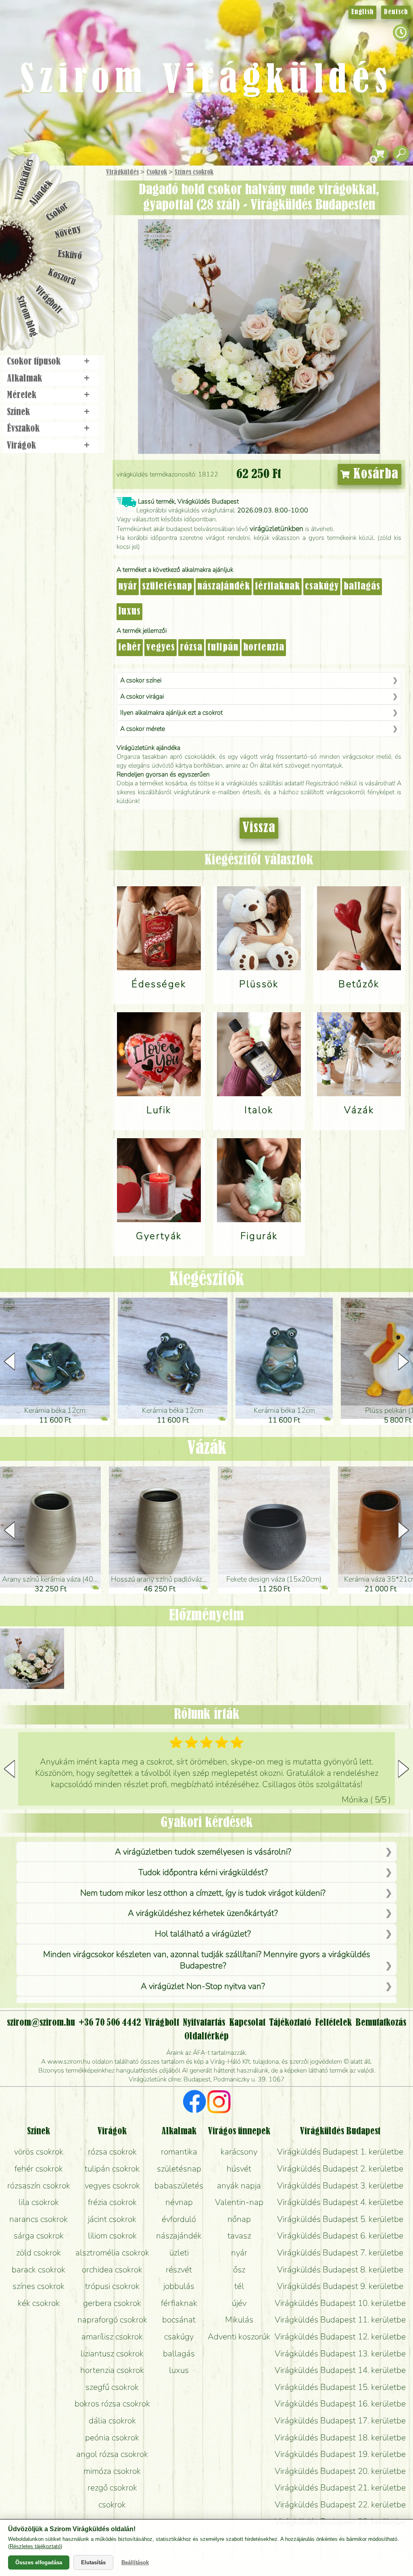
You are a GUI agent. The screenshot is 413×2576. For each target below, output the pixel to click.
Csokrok (157, 172)
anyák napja (239, 2186)
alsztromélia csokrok (112, 2253)
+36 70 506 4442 (110, 2023)
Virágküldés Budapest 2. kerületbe (340, 2169)
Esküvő (70, 255)
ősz (239, 2270)
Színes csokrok (194, 172)
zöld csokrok (39, 2253)
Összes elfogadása (39, 2562)
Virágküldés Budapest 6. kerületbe (340, 2236)
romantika (179, 2152)
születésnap (167, 587)
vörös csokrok (39, 2152)
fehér (130, 648)
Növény (68, 232)
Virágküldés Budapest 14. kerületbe (340, 2370)
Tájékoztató (290, 2023)
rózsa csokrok (112, 2152)
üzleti (179, 2253)
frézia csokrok (112, 2202)
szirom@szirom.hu (41, 2023)
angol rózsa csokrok (112, 2454)
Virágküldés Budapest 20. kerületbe (340, 2471)
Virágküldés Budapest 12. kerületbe (340, 2337)
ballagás (362, 587)
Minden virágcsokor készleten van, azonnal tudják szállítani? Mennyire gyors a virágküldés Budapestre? (207, 1960)
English (362, 12)
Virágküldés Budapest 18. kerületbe (340, 2438)
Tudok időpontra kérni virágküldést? (203, 1872)
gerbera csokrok (112, 2303)
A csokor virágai (142, 696)
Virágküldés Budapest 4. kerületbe (340, 2202)
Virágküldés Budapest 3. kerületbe (340, 2186)
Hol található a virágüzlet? (203, 1934)
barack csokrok (39, 2270)
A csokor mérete (143, 729)
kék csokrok (39, 2303)
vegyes (161, 648)
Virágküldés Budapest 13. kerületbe (340, 2354)
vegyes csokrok (112, 2186)
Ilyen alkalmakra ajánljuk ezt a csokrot (171, 713)
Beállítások (135, 2562)
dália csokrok (112, 2421)
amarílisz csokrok (112, 2337)
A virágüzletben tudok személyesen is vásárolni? (203, 1852)
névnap (179, 2202)
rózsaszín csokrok (39, 2186)
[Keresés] (401, 154)
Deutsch (396, 12)
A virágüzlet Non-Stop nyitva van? (203, 1986)
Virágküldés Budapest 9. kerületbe (340, 2286)
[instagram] (219, 2103)
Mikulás (239, 2320)
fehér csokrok (39, 2169)
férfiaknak (277, 587)
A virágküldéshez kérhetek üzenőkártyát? (203, 1913)
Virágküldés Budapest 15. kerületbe (340, 2387)
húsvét (239, 2169)
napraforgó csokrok (112, 2320)
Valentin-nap (239, 2202)
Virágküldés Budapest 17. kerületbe (340, 2421)
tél (239, 2286)
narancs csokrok (39, 2219)
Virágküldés (122, 172)
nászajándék (224, 587)
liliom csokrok (112, 2236)
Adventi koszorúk (239, 2337)
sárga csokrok (39, 2236)
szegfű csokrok (112, 2387)
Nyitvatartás (204, 2023)
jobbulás (179, 2286)
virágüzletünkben (276, 529)
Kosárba (374, 474)
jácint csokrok (112, 2219)
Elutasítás (93, 2562)
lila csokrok (39, 2202)
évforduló (179, 2219)
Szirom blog (27, 316)
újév (239, 2303)
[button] (404, 1361)
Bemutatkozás (381, 2023)
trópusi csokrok (112, 2286)
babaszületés (179, 2186)
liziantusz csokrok (112, 2354)
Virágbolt (48, 300)
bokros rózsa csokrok (112, 2404)
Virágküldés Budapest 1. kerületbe (340, 2152)
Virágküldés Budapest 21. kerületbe (340, 2488)
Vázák (207, 1449)
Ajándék (41, 193)
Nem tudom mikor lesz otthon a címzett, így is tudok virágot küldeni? (203, 1893)
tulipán (223, 648)
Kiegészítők (207, 1280)
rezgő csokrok (112, 2488)
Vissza (259, 828)
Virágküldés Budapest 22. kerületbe (340, 2505)
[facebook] (195, 2103)
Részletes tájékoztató (35, 2546)
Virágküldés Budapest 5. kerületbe (340, 2219)
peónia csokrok (112, 2438)
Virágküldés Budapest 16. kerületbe (340, 2404)
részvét (179, 2270)
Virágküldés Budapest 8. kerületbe (340, 2270)
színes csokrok (39, 2286)
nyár (128, 587)
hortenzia (264, 648)
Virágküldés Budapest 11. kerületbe (340, 2320)
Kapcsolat (247, 2023)
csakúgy (322, 587)
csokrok (112, 2505)
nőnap (239, 2219)
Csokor (57, 212)
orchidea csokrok (112, 2270)
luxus (129, 612)
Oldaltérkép (206, 2037)
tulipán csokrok (112, 2169)
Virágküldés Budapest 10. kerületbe (340, 2303)
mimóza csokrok (112, 2471)
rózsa (191, 648)
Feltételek (333, 2023)
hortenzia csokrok (112, 2370)
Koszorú (62, 277)
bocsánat (179, 2320)
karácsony (239, 2152)
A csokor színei (141, 680)
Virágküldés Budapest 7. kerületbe (340, 2253)
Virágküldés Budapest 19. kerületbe (340, 2454)
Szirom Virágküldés (206, 81)
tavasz (239, 2236)
